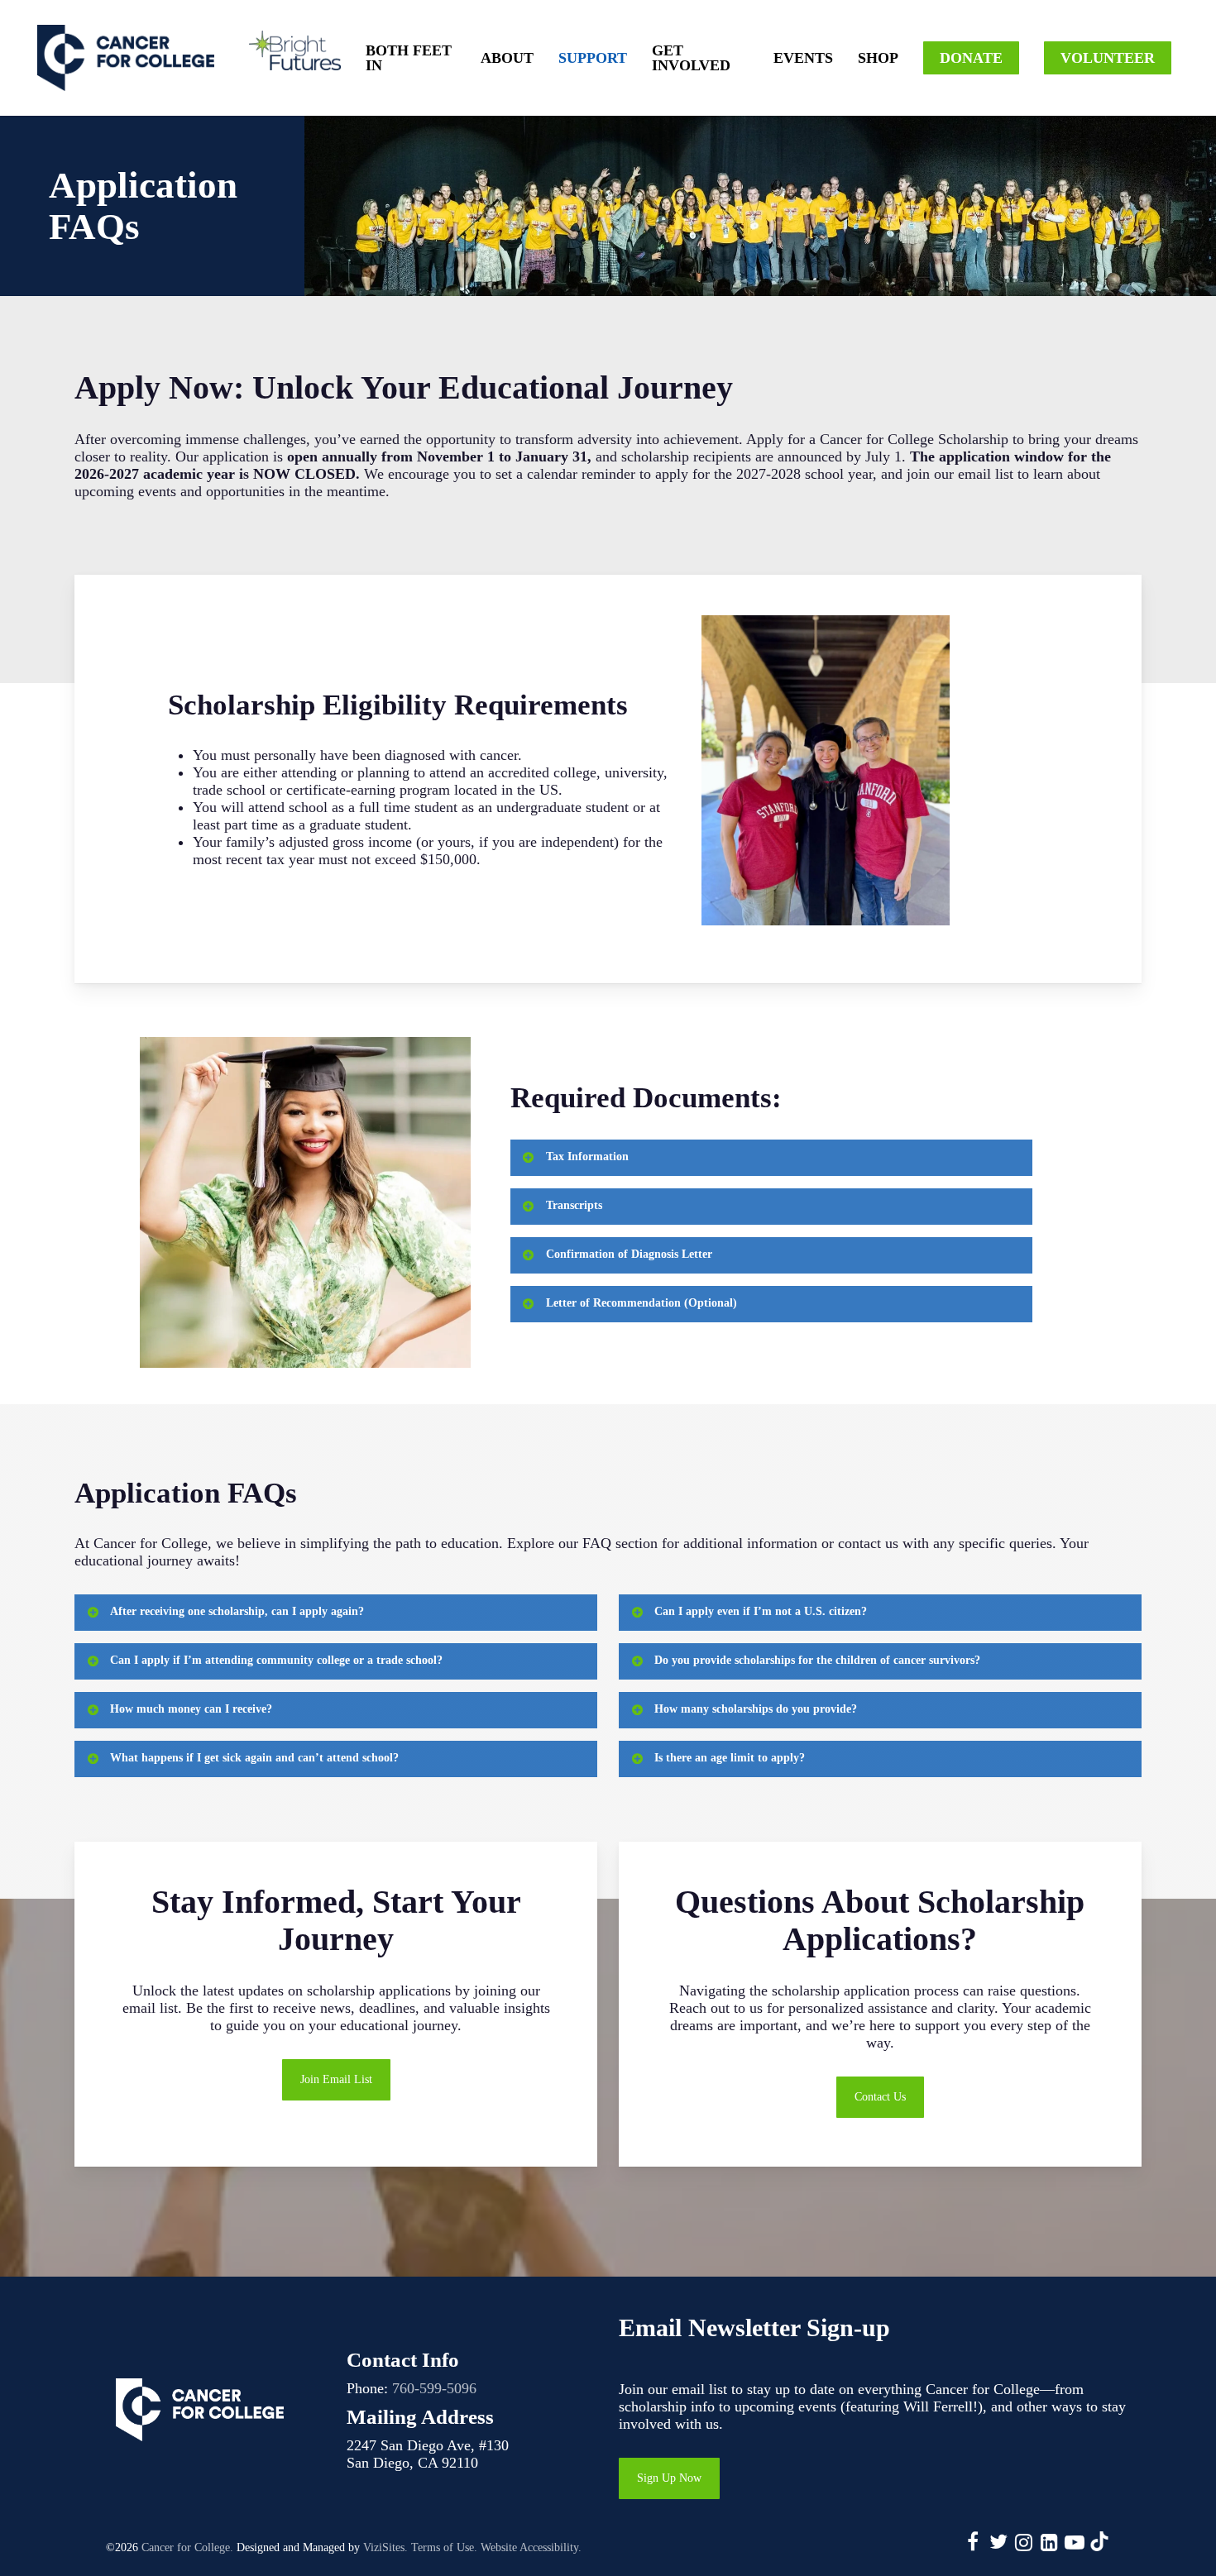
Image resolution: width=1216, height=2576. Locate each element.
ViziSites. (385, 2547)
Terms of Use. (444, 2547)
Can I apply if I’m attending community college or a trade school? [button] (276, 1660)
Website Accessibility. (531, 2547)
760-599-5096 (434, 2388)
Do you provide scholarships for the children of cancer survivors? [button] (817, 1660)
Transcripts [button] (574, 1205)
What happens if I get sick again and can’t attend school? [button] (254, 1758)
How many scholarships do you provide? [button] (756, 1709)
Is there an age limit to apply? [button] (730, 1758)
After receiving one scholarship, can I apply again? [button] (237, 1611)
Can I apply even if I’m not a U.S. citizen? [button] (761, 1611)
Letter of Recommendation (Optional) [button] (642, 1303)
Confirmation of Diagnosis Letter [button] (629, 1254)
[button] (336, 2080)
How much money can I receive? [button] (191, 1709)
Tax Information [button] (587, 1157)
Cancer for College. (187, 2547)
